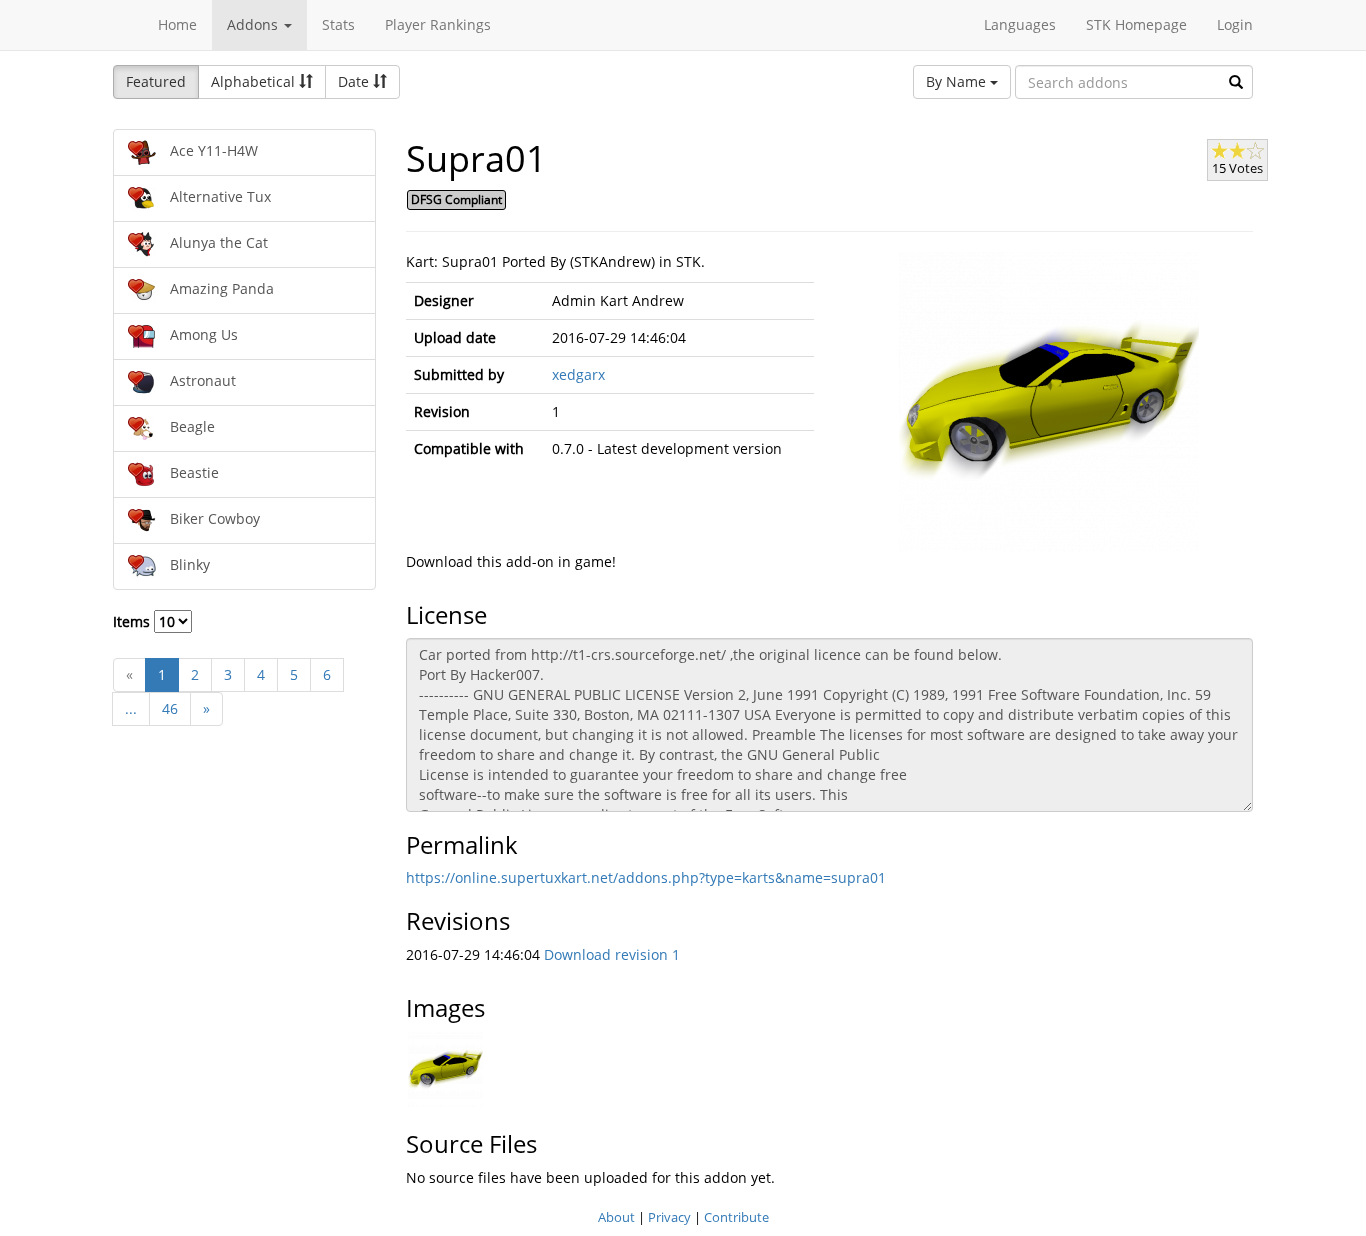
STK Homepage (1136, 24)
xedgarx (578, 374)
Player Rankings (438, 24)
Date (355, 81)
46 (170, 708)
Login (1235, 24)
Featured (156, 81)
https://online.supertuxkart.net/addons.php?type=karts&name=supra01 (646, 877)
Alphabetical (255, 81)
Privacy (669, 1217)
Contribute (736, 1217)
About (616, 1217)
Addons (254, 24)
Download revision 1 (612, 954)
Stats (338, 24)
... (131, 708)
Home (177, 24)
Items (133, 621)
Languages (1020, 24)
